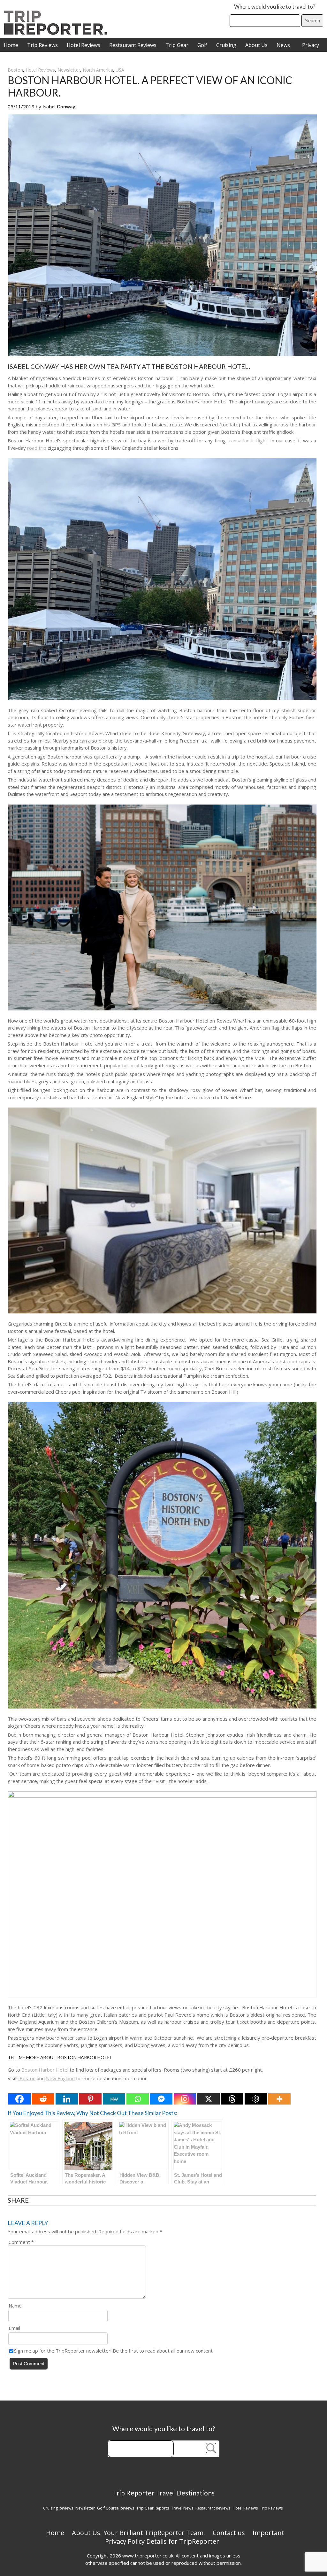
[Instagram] (185, 2099)
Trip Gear (177, 45)
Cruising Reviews (58, 2508)
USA (120, 70)
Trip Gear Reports (153, 2508)
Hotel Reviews (84, 45)
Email (14, 2328)
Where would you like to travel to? (275, 7)
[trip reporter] (58, 33)
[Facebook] (19, 2099)
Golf (202, 45)
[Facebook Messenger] (161, 2099)
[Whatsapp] (138, 2099)
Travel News (182, 2508)
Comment (21, 2242)
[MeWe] (114, 2099)
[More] (279, 2099)
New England (60, 2078)
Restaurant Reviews (133, 45)
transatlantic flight (247, 440)
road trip (37, 448)
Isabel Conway (59, 107)
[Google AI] (256, 2099)
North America (98, 70)
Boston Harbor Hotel (45, 2070)
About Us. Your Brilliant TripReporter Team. (138, 2533)
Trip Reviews (42, 45)
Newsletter (69, 70)
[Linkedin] (67, 2099)
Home (11, 45)
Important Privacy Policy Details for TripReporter (195, 2537)
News (283, 45)
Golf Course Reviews (116, 2508)
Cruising (226, 45)
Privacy (311, 45)
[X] (209, 2099)
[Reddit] (43, 2099)
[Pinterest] (90, 2099)
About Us (256, 45)
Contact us (229, 2533)
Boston (15, 70)
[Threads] (232, 2099)
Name (15, 2306)
